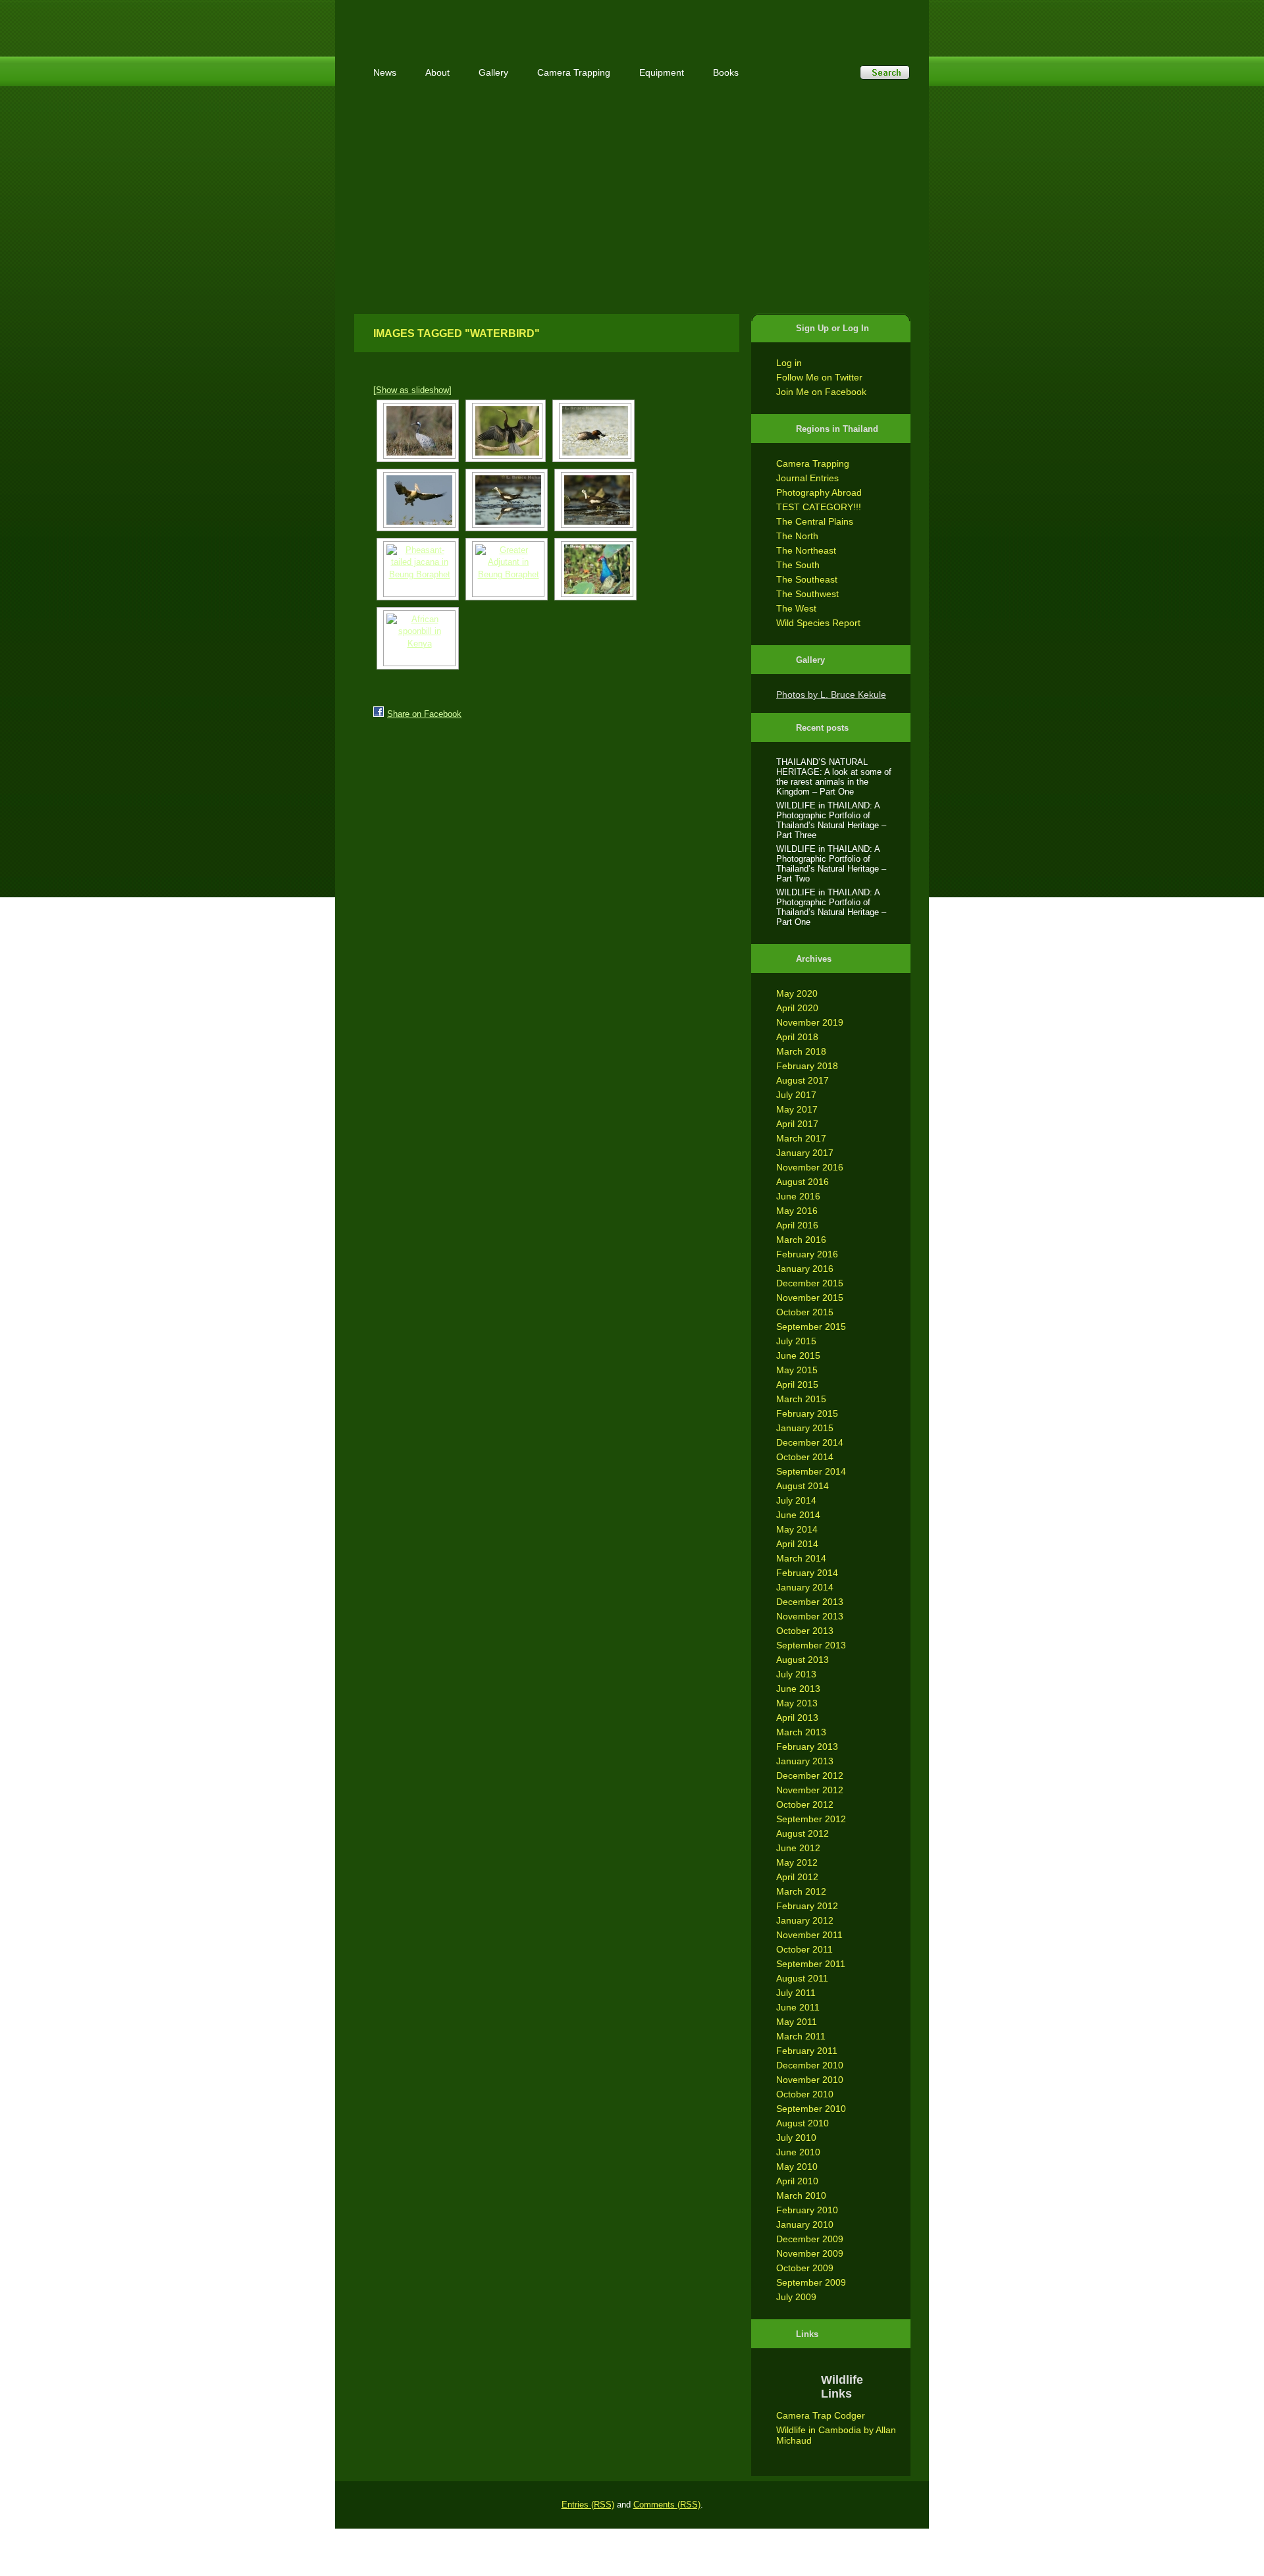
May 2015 (797, 1370)
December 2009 (810, 2239)
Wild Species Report (818, 623)
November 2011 (809, 1935)
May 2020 (797, 993)
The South (798, 565)
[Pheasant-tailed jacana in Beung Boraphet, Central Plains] (507, 500)
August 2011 (802, 1978)
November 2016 (810, 1167)
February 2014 (807, 1573)
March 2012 (801, 1891)
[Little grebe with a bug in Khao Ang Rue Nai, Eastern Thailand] (593, 431)
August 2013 (803, 1660)
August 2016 (803, 1182)
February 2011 (807, 2051)
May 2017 (797, 1109)
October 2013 (805, 1631)
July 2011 (796, 1993)
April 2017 (797, 1124)
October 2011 (804, 1949)
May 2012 (797, 1862)
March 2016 (801, 1240)
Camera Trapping (813, 463)
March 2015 (801, 1399)
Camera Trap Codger (821, 2415)
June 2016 (798, 1196)
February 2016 (807, 1254)
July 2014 (796, 1500)
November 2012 (810, 1790)
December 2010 (810, 2065)
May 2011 (797, 2022)
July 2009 (796, 2297)
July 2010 (796, 2138)
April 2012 (797, 1877)
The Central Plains (815, 521)
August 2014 (803, 1486)
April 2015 (797, 1384)
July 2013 (796, 1674)
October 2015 (805, 1312)
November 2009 (810, 2253)
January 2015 (805, 1428)
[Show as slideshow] (412, 390)
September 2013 (811, 1645)
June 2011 (798, 2007)
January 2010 (805, 2224)
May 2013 (797, 1703)
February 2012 (807, 1906)
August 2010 (803, 2123)
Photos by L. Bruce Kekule (831, 695)
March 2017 (801, 1138)
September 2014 (811, 1471)
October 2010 (805, 2094)
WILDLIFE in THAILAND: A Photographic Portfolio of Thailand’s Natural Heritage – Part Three (831, 820)
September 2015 (811, 1327)
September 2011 (811, 1964)
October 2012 (805, 1804)
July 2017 (796, 1095)
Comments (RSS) (667, 2505)
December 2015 (810, 1283)
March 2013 (801, 1732)
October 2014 (805, 1457)
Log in (789, 363)
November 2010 (810, 2080)
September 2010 (811, 2109)
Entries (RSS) (588, 2505)
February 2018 (807, 1066)
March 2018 (801, 1051)
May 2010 (797, 2167)
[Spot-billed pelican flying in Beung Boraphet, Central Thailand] (418, 500)
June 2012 (798, 1848)
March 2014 (801, 1558)
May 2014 (797, 1529)
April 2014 (797, 1544)
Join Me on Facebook (821, 392)
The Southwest (807, 594)
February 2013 (807, 1747)
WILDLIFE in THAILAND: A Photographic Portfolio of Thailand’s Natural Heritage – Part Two (831, 864)
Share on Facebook (424, 714)
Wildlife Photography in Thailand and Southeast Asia (495, 21)
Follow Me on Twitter (819, 377)
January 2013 (805, 1761)
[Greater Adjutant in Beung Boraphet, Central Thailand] (507, 569)
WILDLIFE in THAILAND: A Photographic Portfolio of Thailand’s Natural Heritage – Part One (831, 907)
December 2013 (810, 1602)
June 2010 (798, 2152)
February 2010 (807, 2210)
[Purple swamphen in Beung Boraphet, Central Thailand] (595, 569)
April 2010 (797, 2181)
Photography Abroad (819, 492)
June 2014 (798, 1515)
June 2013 (798, 1689)
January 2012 (805, 1920)
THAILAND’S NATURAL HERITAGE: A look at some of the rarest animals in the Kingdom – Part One (834, 777)
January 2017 (805, 1153)
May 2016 (797, 1211)
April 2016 (797, 1225)
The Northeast (806, 550)
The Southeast (807, 579)
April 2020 (797, 1008)
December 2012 (810, 1775)
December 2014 (810, 1442)
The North (797, 536)
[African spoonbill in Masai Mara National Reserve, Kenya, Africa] (418, 638)
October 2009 (805, 2268)
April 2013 (797, 1718)
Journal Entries (807, 478)
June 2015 (798, 1355)
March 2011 (801, 2036)
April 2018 (797, 1037)
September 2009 (811, 2282)
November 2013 (810, 1616)
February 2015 (807, 1413)
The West (796, 608)
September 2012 (811, 1819)
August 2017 (803, 1080)
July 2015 (796, 1341)
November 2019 (810, 1022)
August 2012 (803, 1833)
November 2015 (810, 1298)
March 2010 (801, 2195)
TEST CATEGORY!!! (819, 507)
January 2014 (805, 1587)
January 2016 (805, 1269)
